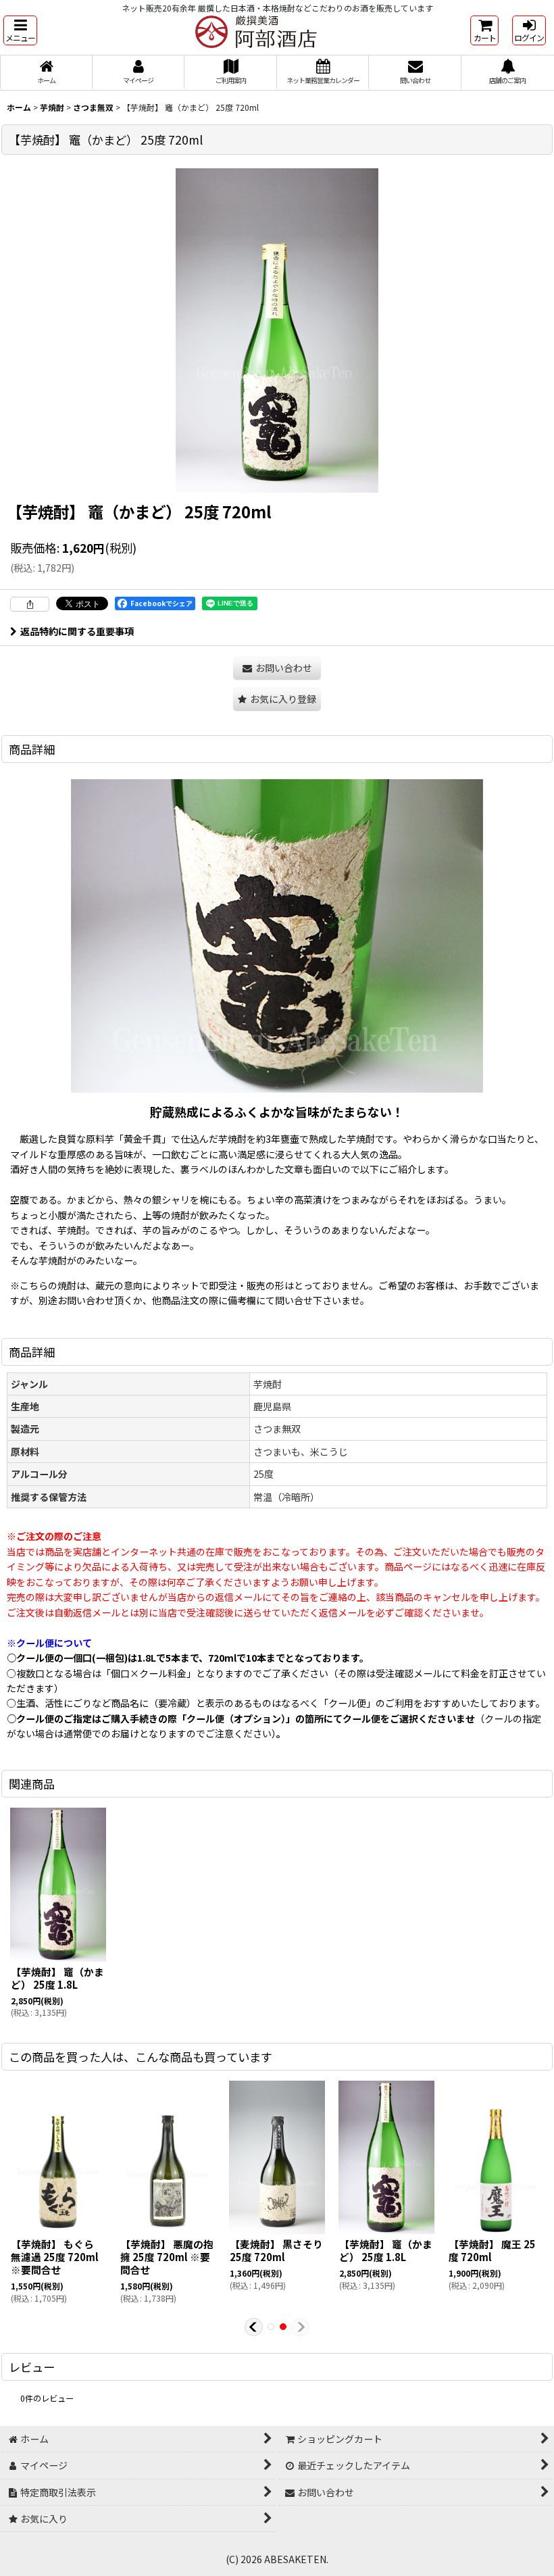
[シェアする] (30, 604)
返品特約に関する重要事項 (77, 631)
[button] (20, 30)
